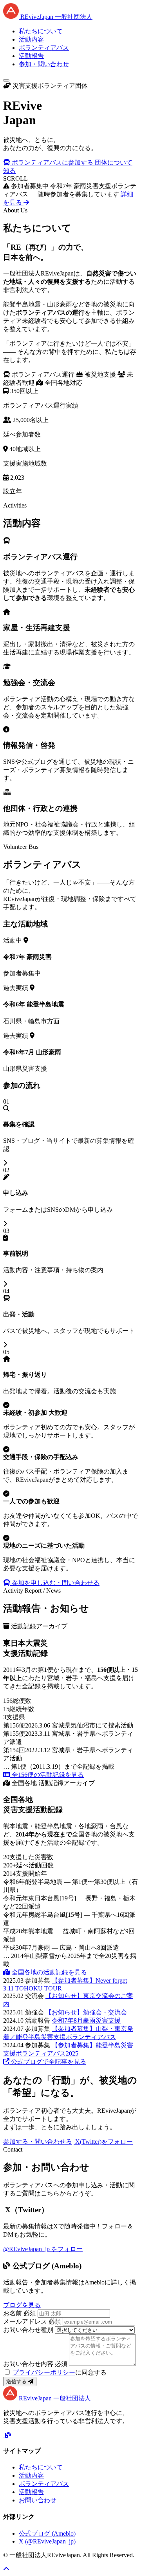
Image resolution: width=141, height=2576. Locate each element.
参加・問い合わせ (44, 64)
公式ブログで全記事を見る (48, 2062)
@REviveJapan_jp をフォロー (43, 2249)
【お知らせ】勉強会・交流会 (86, 2012)
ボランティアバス (44, 48)
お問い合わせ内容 (35, 2364)
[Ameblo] (8, 2435)
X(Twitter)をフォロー (103, 2142)
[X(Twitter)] (4, 2435)
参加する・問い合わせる (38, 2142)
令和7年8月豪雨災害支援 (86, 2020)
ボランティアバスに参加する (52, 162)
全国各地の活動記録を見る (49, 1972)
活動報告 (31, 56)
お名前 (20, 2313)
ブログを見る (22, 2305)
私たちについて (41, 31)
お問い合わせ (38, 2500)
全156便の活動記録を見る (47, 1775)
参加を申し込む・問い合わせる (55, 1583)
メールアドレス (32, 2321)
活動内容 (31, 39)
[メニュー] (6, 80)
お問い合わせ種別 (28, 2330)
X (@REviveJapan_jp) (47, 2541)
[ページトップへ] (6, 2569)
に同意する (60, 2372)
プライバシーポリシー (44, 2372)
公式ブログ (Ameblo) (47, 2533)
